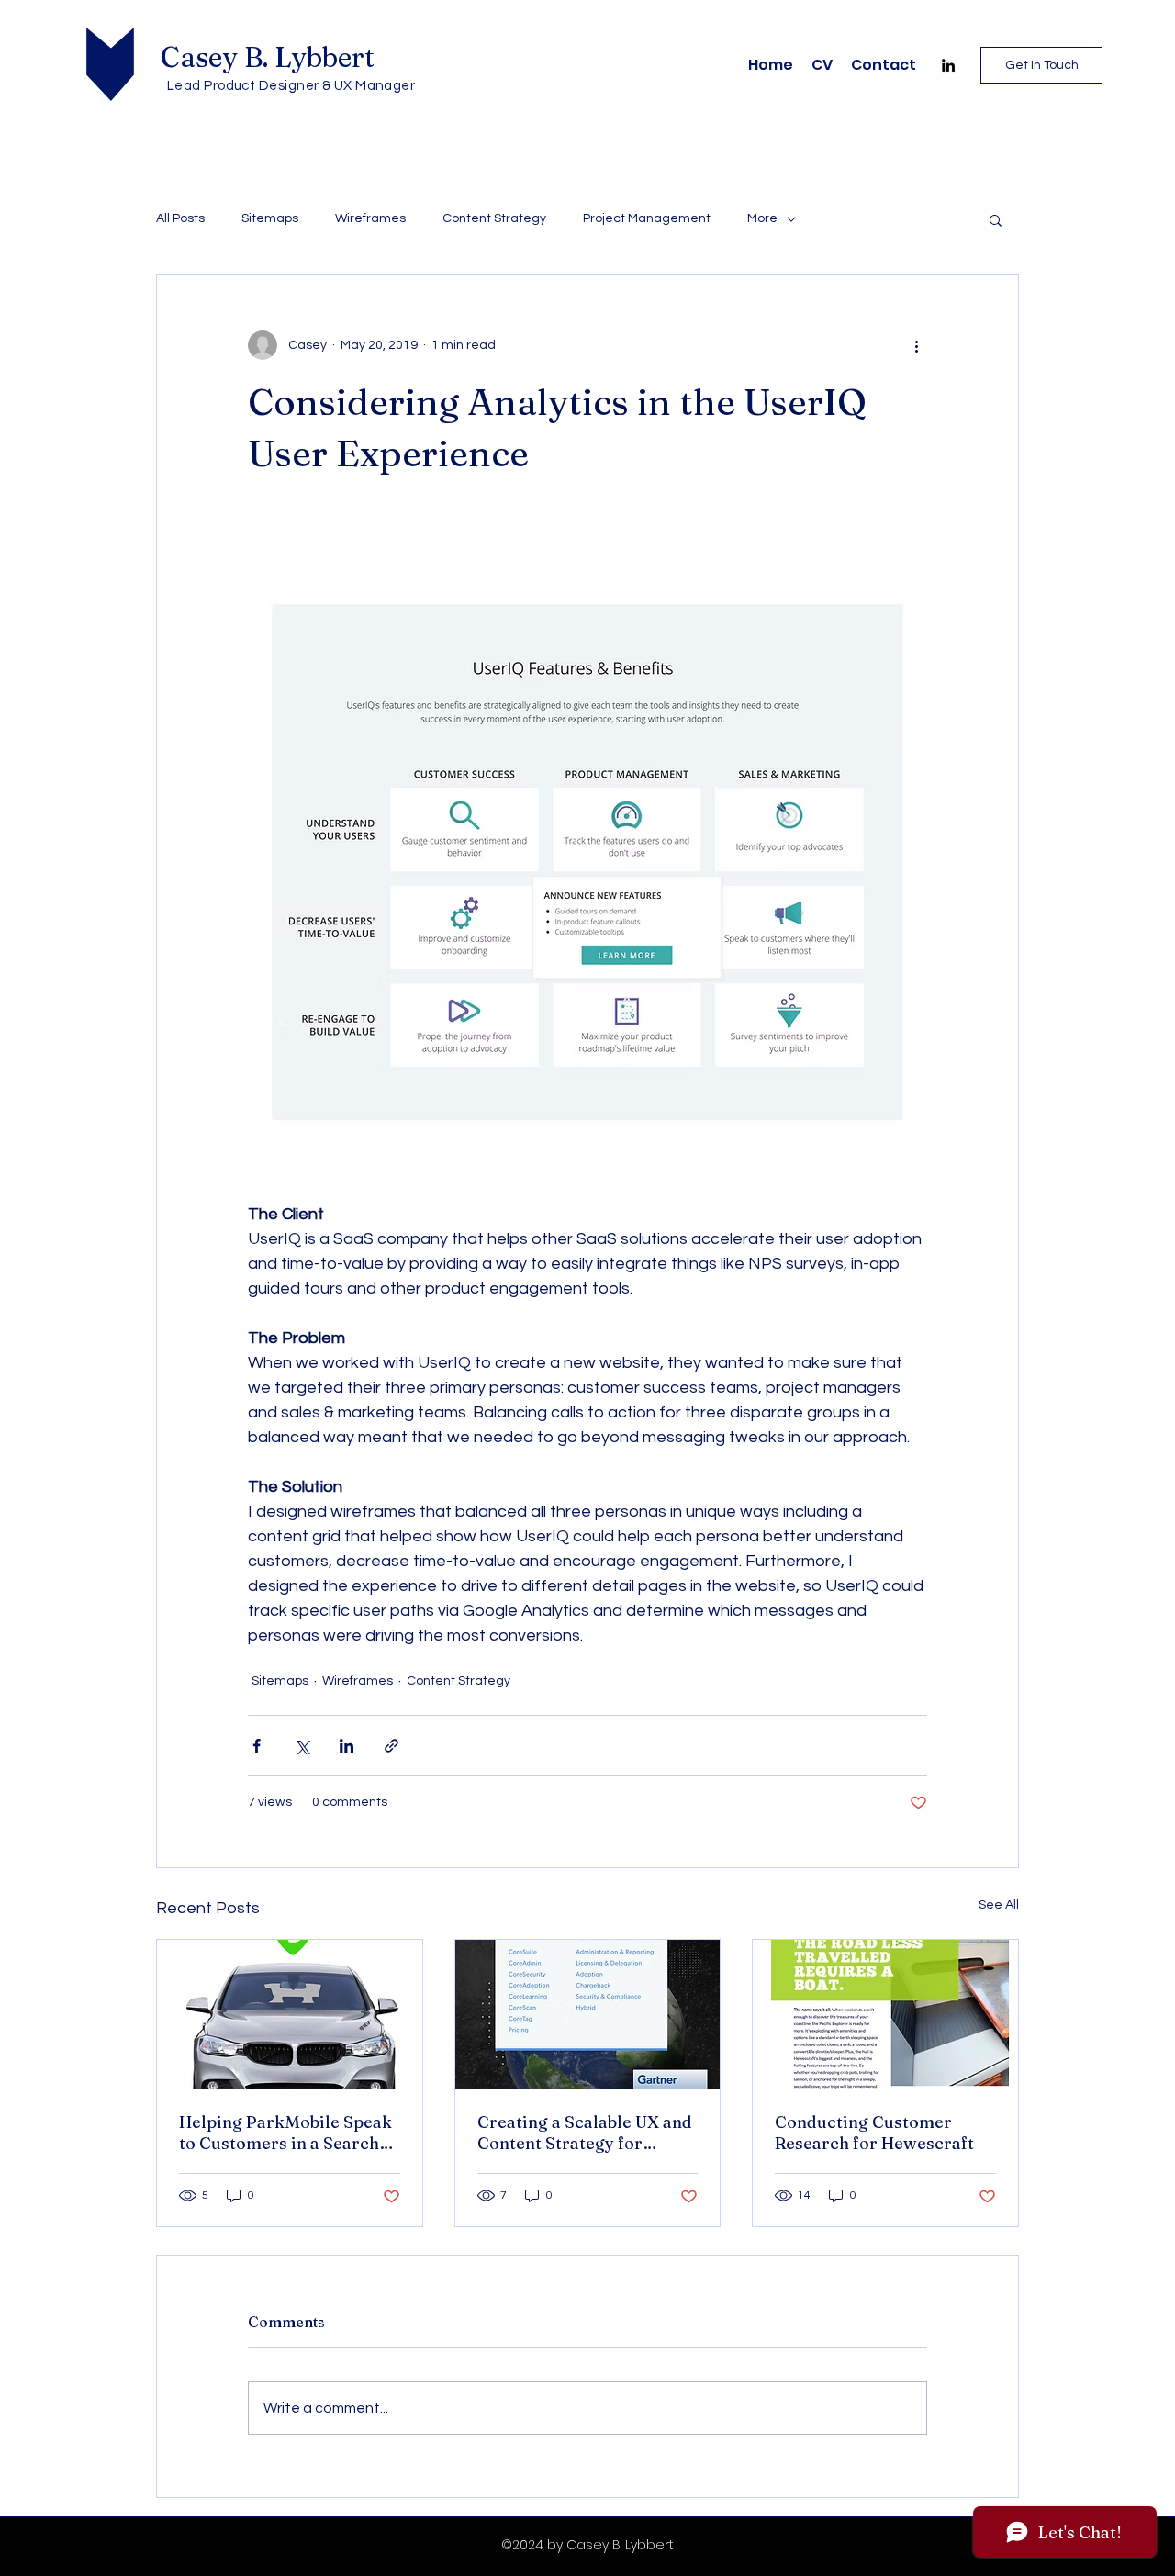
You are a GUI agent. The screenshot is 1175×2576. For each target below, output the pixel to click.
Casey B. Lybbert (268, 57)
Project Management (647, 218)
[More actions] (916, 345)
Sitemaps (270, 218)
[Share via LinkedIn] (347, 1746)
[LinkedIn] (948, 65)
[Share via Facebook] (257, 1746)
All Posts (180, 218)
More (762, 218)
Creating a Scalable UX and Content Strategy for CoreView (585, 2133)
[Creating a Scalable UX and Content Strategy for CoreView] (588, 2014)
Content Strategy (494, 218)
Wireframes (370, 218)
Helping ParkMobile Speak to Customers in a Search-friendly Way (285, 2133)
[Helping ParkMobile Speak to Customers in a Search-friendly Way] (290, 2014)
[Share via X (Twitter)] (302, 1746)
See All (999, 1905)
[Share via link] (392, 1746)
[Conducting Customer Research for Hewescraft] (885, 2014)
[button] (996, 219)
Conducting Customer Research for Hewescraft (874, 2133)
